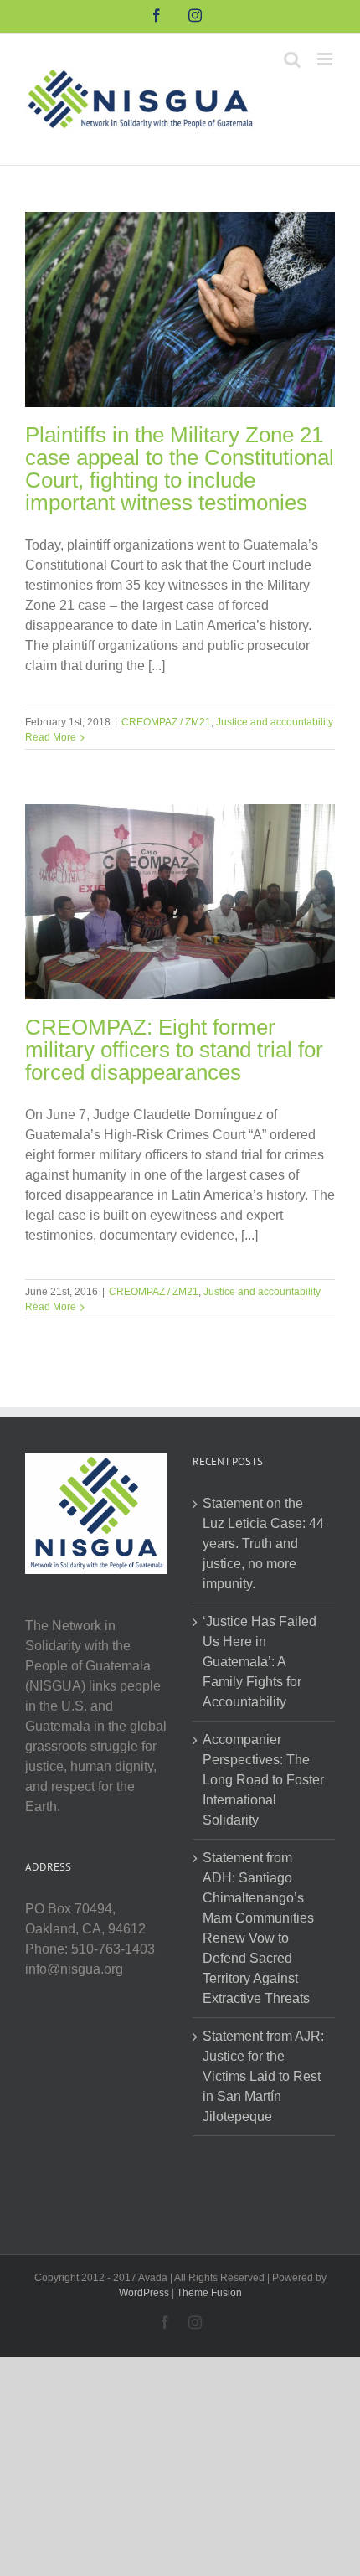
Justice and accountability (275, 722)
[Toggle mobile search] (292, 59)
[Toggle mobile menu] (326, 59)
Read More (51, 737)
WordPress (144, 2293)
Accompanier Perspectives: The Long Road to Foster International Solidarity (263, 1780)
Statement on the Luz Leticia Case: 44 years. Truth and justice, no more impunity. (263, 1544)
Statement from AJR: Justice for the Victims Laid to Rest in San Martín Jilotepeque (263, 2076)
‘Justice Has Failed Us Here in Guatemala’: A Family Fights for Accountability (260, 1662)
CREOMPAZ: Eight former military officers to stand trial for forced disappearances (174, 1050)
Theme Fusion (209, 2293)
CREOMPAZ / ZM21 (166, 722)
